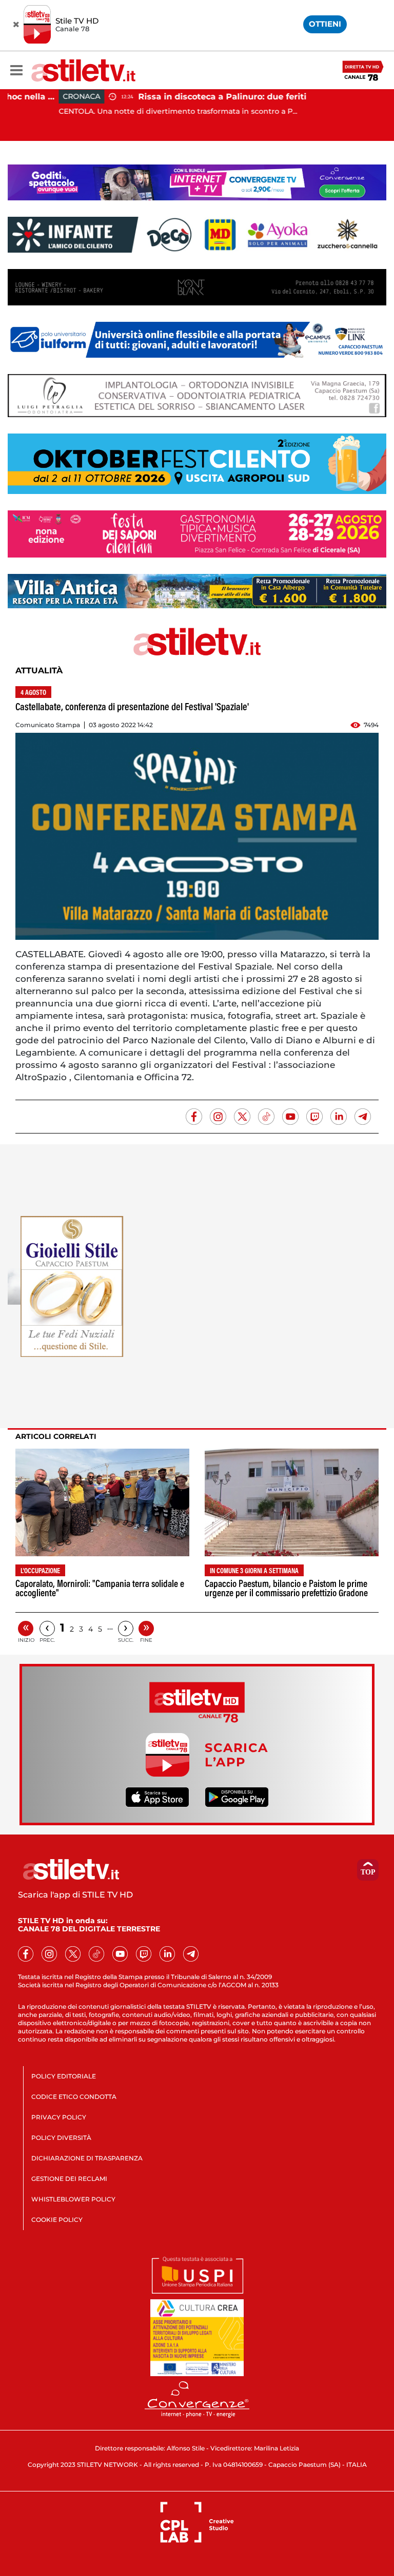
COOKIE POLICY (57, 2220)
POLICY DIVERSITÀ (61, 2138)
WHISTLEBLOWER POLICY (73, 2199)
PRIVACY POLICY (59, 2117)
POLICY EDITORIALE (64, 2076)
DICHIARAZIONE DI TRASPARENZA (87, 2158)
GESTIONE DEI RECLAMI (69, 2179)
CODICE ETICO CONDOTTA (74, 2097)
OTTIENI (325, 24)
